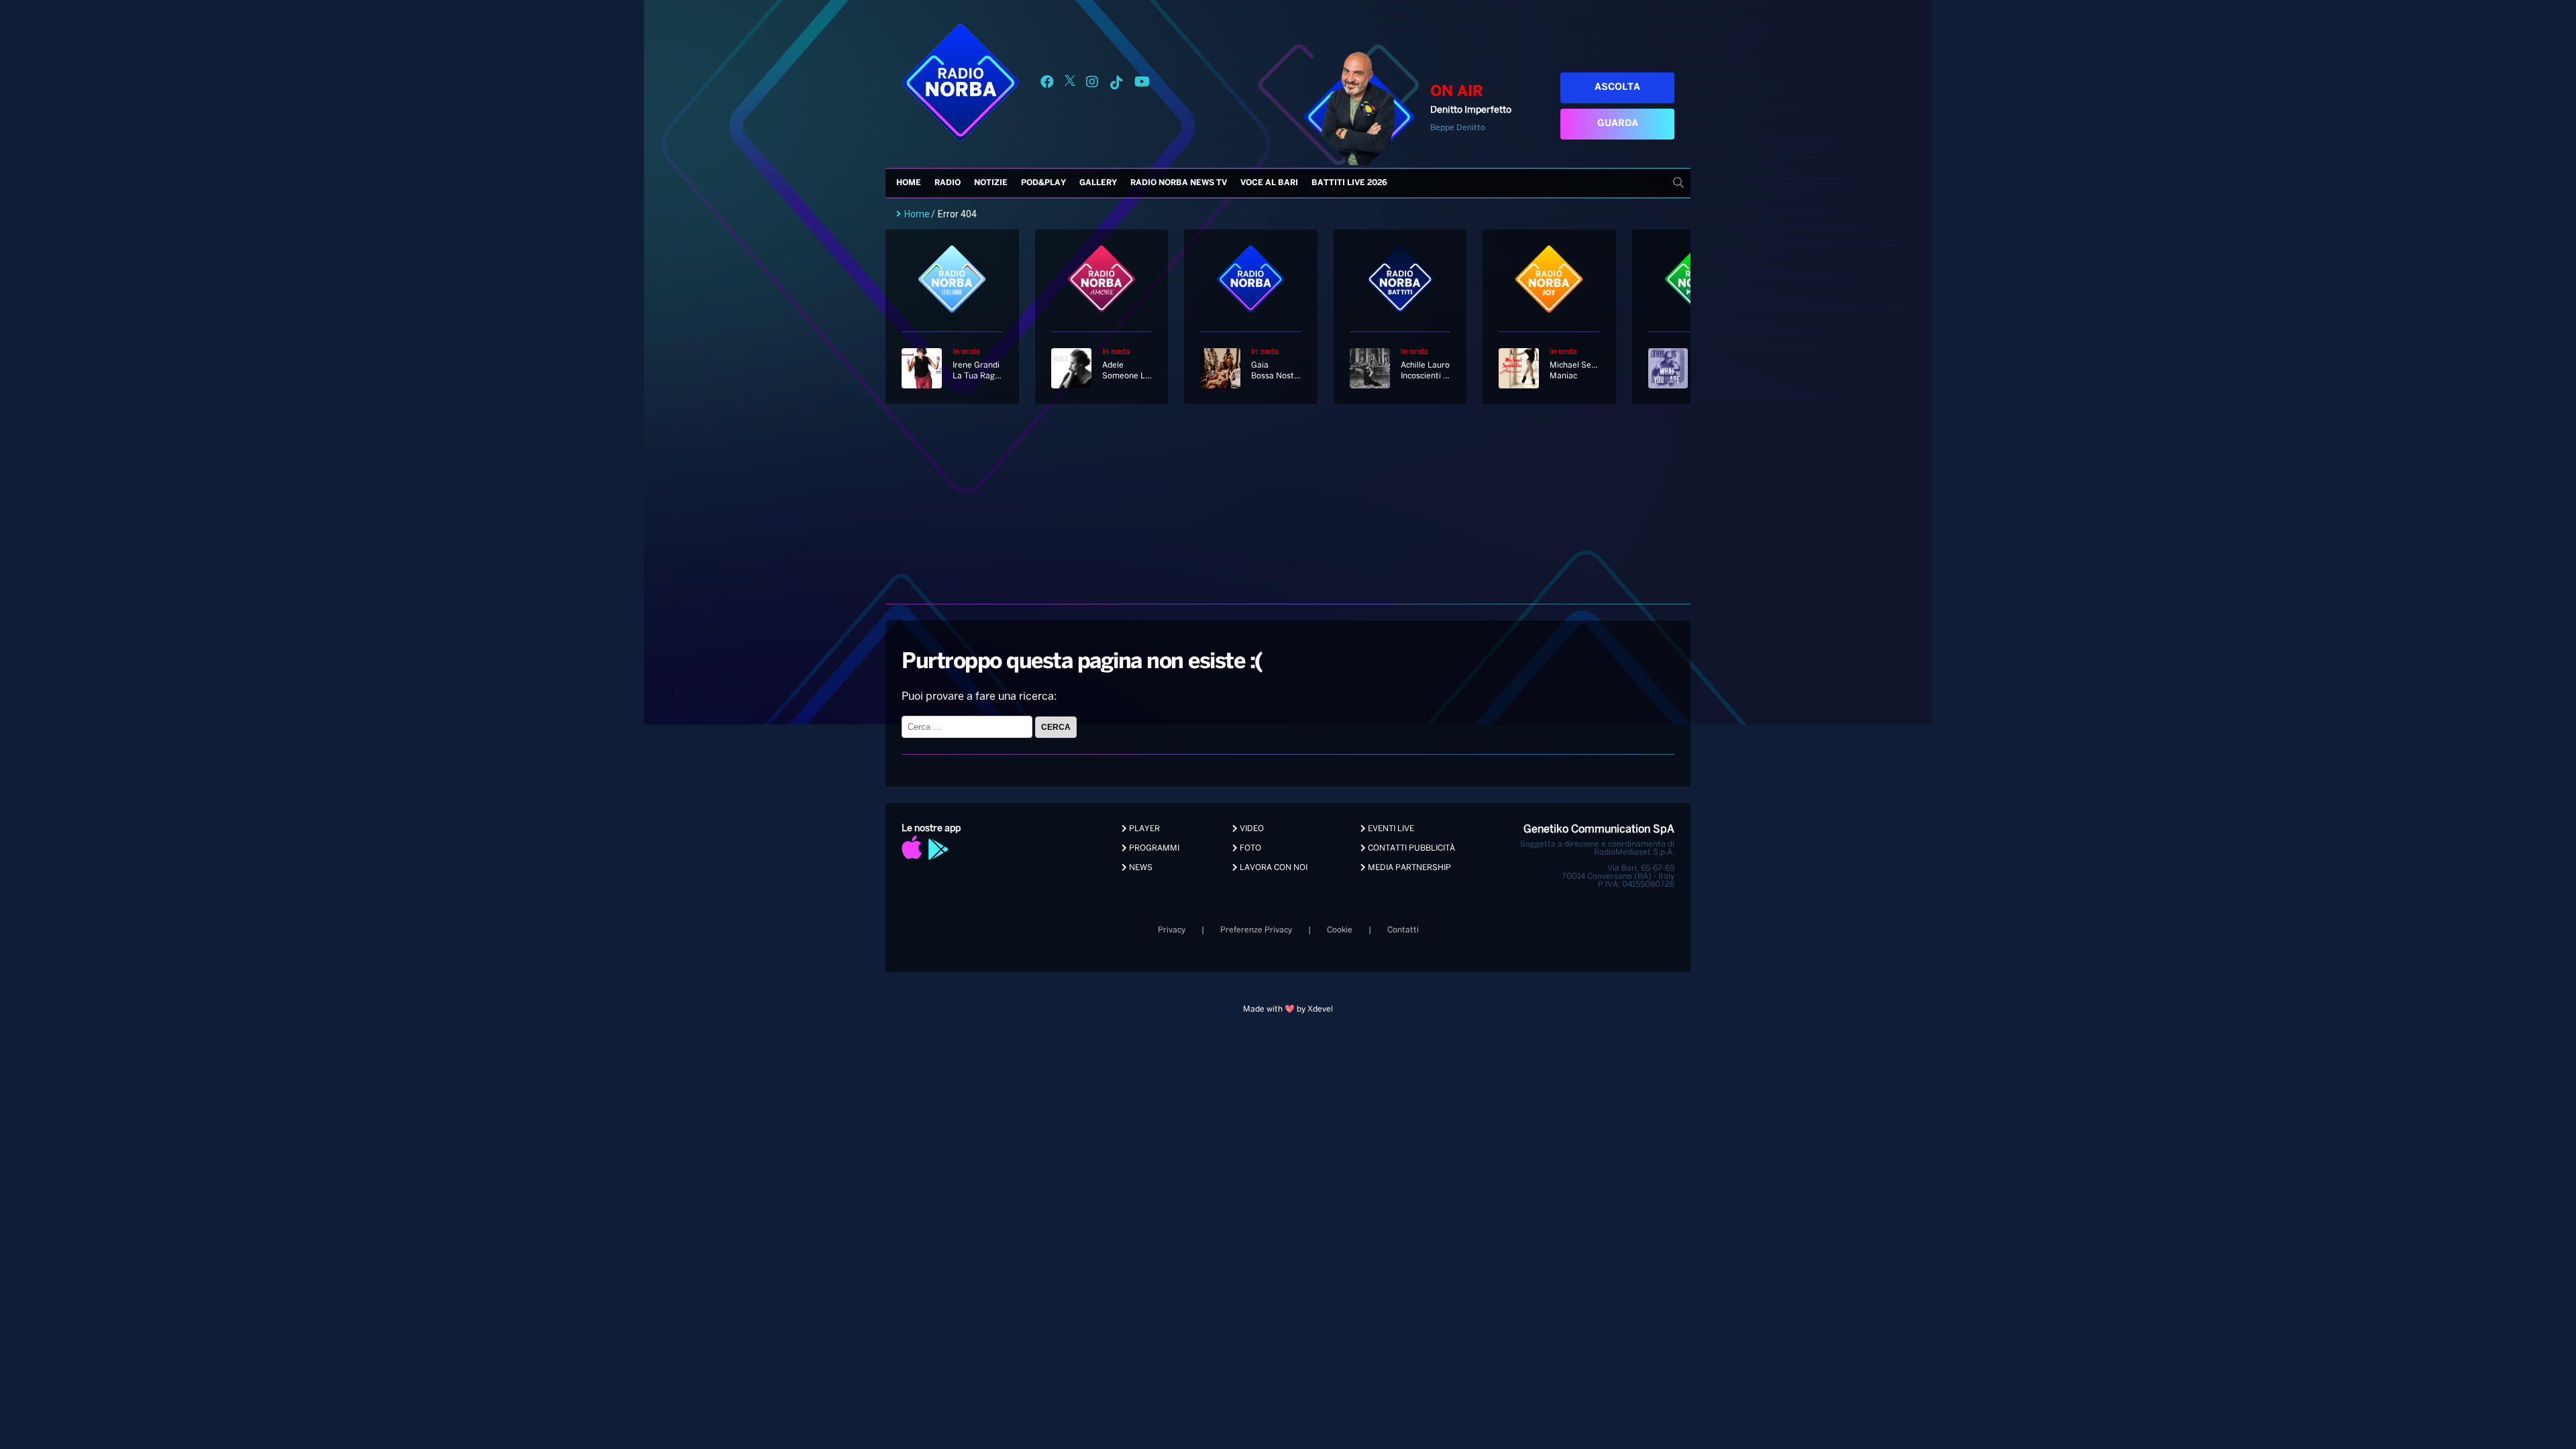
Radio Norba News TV (1179, 183)
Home (909, 183)
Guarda (1618, 124)
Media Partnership (1408, 868)
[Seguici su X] (1070, 84)
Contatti (1403, 930)
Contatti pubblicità (1410, 848)
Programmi (1153, 848)
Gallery (1098, 183)
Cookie (1340, 930)
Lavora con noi (1273, 868)
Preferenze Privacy (1256, 930)
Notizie (991, 183)
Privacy (1172, 930)
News (1140, 868)
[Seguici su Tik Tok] (1116, 84)
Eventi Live (1390, 829)
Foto (1249, 848)
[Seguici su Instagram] (1092, 84)
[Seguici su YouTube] (1142, 84)
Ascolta (1617, 88)
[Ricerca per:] (968, 727)
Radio (948, 183)
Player (1143, 829)
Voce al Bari (1269, 183)
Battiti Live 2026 (1349, 183)
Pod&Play (1043, 183)
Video (1251, 829)
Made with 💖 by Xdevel (1288, 1009)
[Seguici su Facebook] (1047, 84)
